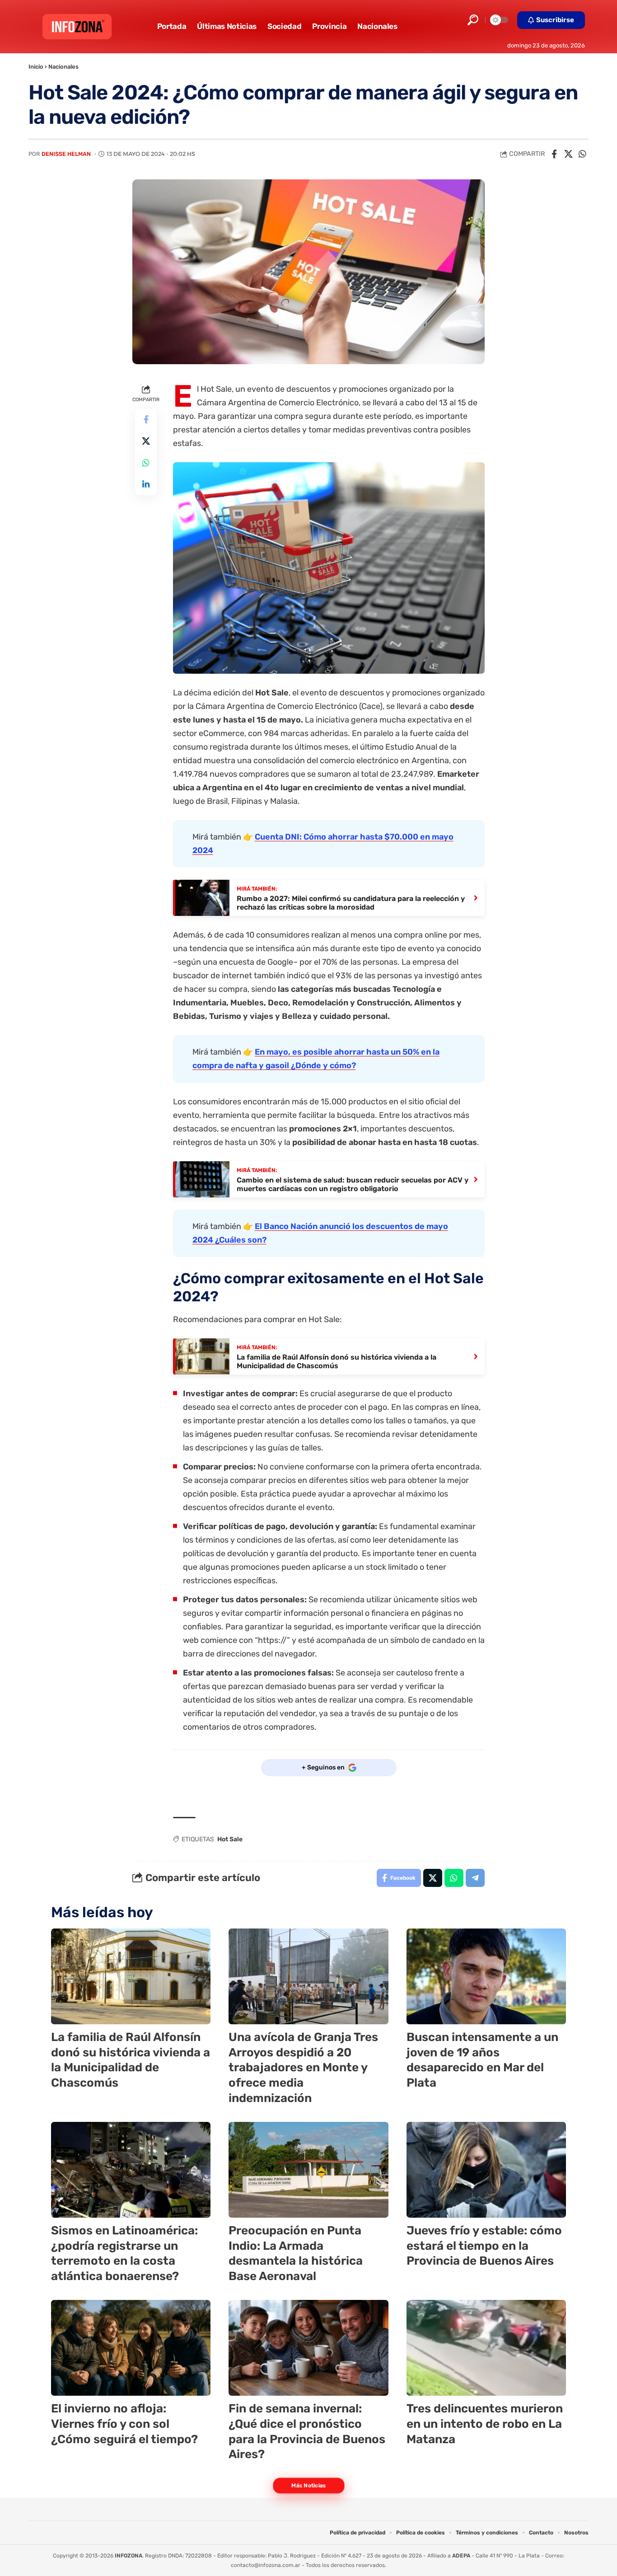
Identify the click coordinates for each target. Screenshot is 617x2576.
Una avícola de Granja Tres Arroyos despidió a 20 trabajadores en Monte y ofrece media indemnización (303, 2068)
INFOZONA (129, 2556)
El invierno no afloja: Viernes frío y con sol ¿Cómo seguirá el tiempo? (124, 2424)
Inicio (36, 67)
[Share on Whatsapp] (582, 154)
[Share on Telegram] (475, 1878)
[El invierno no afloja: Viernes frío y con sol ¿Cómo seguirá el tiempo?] (131, 2348)
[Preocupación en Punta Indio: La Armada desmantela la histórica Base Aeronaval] (308, 2170)
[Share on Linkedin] (146, 485)
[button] (473, 20)
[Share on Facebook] (554, 154)
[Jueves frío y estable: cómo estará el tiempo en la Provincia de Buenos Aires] (486, 2170)
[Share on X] (568, 154)
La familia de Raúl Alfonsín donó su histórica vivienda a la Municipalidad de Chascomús (131, 2060)
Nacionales (63, 67)
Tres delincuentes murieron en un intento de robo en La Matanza (485, 2424)
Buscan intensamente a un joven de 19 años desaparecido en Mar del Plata (482, 2060)
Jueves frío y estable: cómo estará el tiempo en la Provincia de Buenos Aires (484, 2246)
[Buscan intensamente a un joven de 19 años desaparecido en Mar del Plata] (486, 1976)
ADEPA (461, 2556)
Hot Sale (230, 1839)
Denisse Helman (66, 154)
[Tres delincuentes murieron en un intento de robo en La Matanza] (486, 2348)
